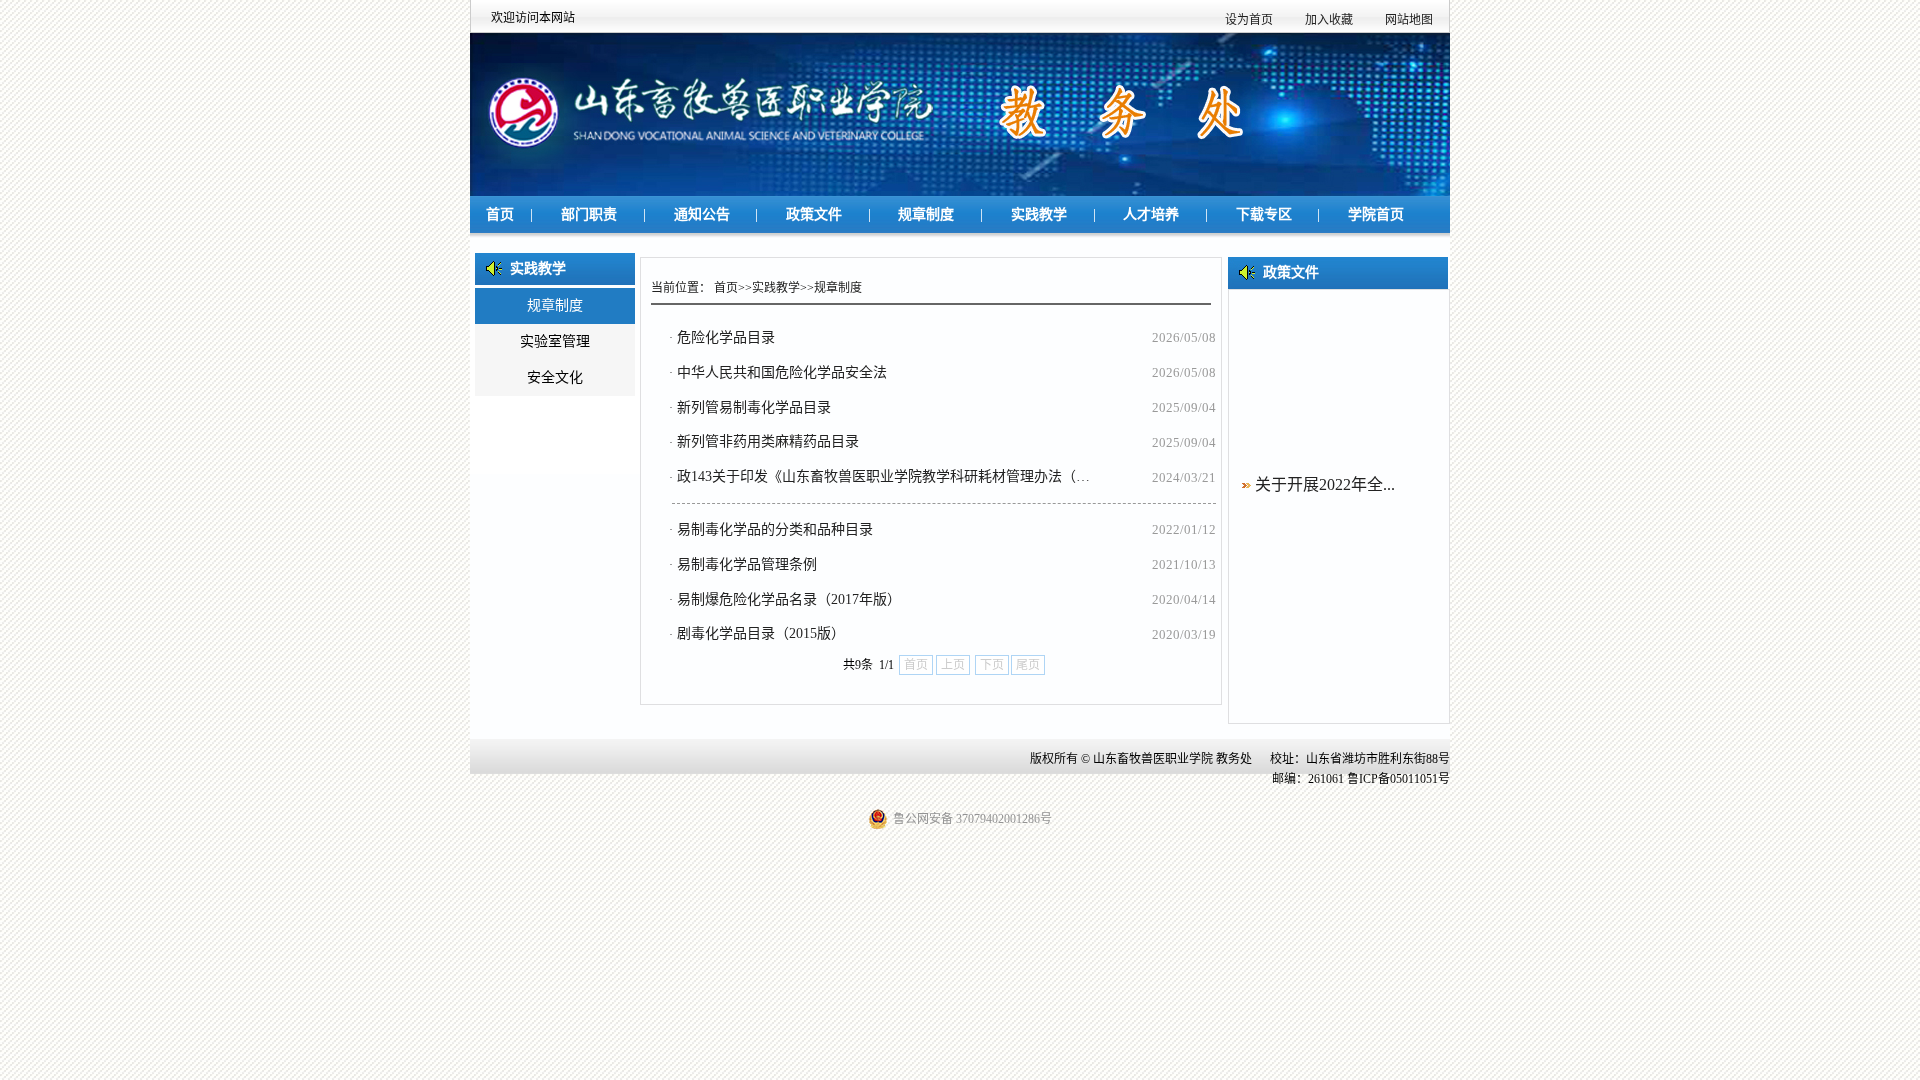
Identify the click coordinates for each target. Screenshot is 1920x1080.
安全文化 (555, 377)
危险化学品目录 (726, 337)
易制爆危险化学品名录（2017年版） (789, 599)
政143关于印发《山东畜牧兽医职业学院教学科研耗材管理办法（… (883, 476)
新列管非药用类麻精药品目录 (768, 441)
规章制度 (555, 305)
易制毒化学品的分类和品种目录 (775, 529)
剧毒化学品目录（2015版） (761, 633)
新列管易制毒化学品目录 (754, 407)
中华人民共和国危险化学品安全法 (782, 372)
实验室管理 (555, 341)
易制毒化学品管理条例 (747, 564)
